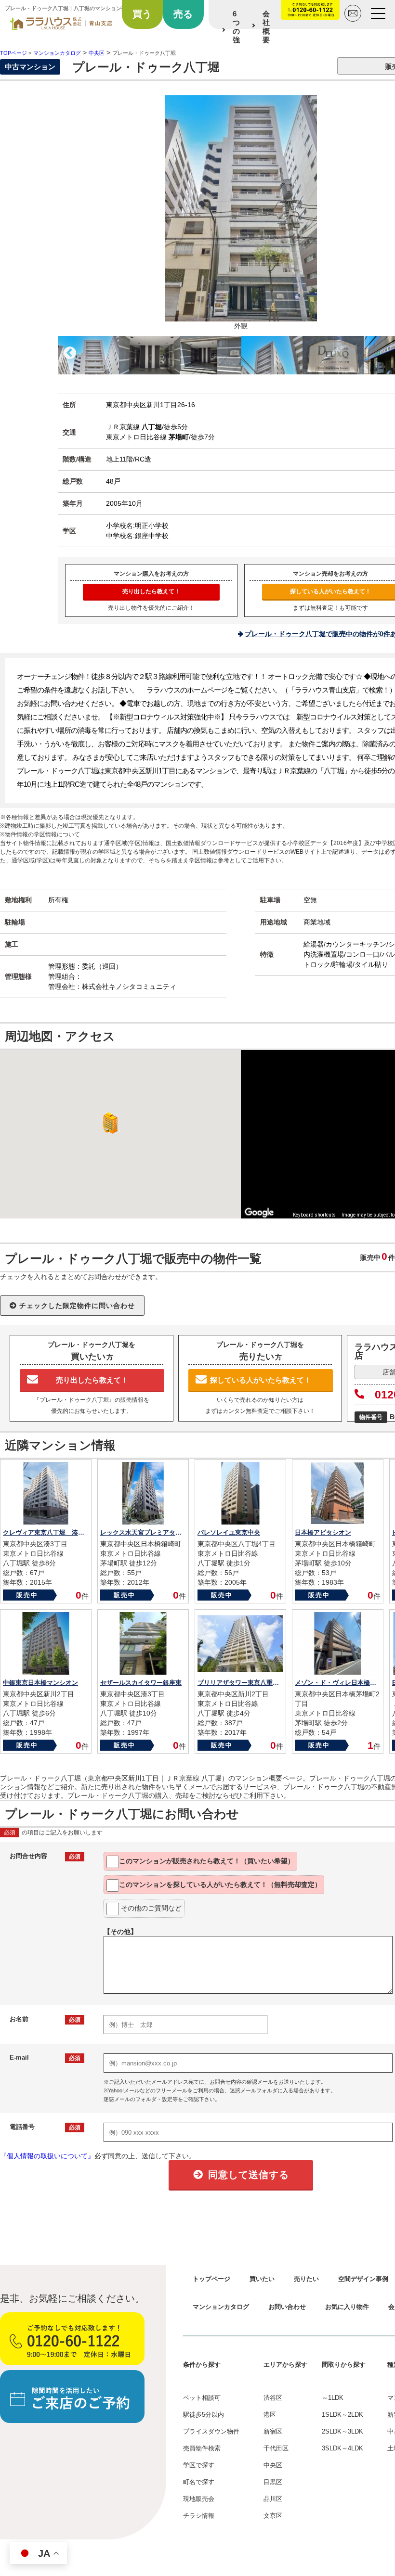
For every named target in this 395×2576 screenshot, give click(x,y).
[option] (88, 355)
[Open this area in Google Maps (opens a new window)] (259, 1212)
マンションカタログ (221, 2307)
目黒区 (273, 2482)
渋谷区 (273, 2398)
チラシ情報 (199, 2516)
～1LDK (333, 2398)
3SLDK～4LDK (342, 2448)
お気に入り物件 (347, 2307)
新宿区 (273, 2431)
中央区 (273, 2465)
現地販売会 (199, 2499)
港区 (270, 2415)
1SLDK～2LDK (342, 2415)
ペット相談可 (202, 2398)
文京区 (273, 2516)
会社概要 (266, 27)
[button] (108, 1123)
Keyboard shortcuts (314, 1215)
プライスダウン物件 (211, 2431)
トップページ (211, 2279)
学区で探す (199, 2465)
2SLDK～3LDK (342, 2431)
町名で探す (199, 2482)
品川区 (273, 2499)
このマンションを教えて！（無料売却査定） (220, 1884)
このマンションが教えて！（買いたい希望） (207, 1861)
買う (142, 14)
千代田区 (276, 2448)
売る (183, 14)
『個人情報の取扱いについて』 (47, 2156)
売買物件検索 (202, 2448)
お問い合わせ (287, 2307)
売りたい (306, 2279)
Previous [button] (70, 353)
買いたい (262, 2279)
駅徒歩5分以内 (204, 2415)
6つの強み (236, 31)
